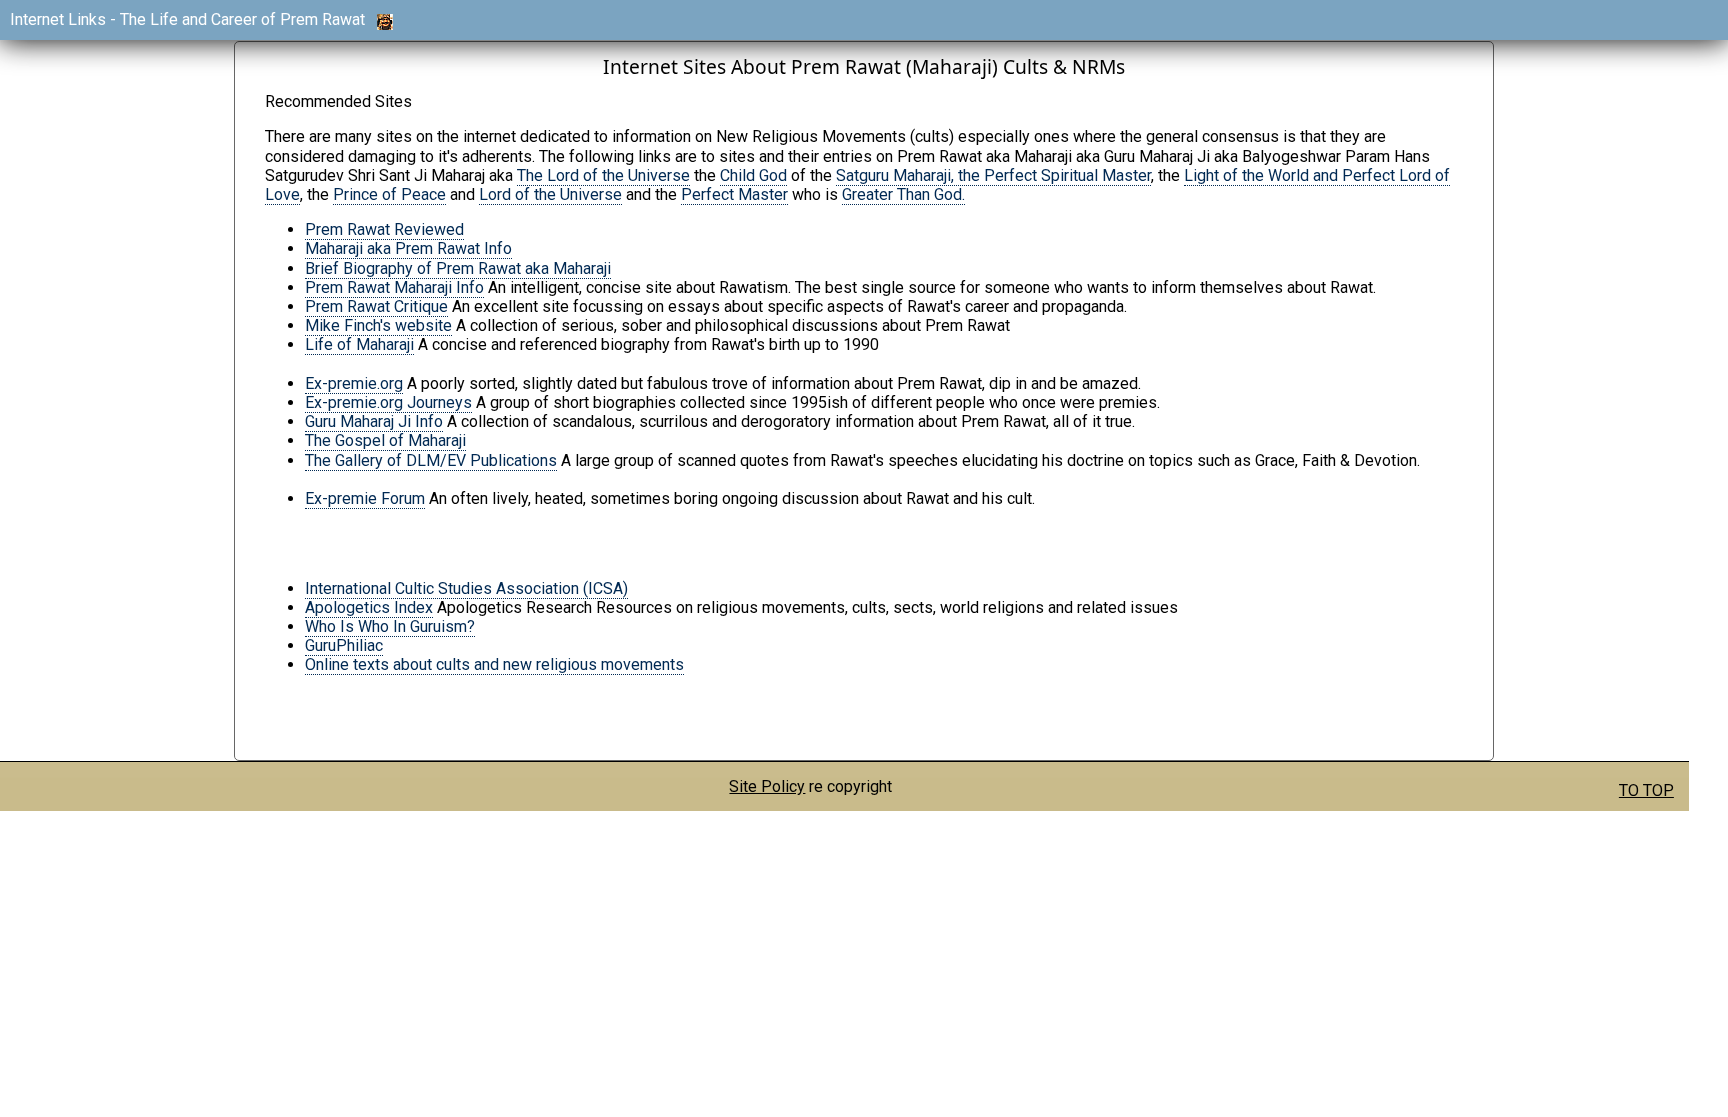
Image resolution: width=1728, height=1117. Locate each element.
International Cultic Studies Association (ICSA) (466, 588)
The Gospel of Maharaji (385, 440)
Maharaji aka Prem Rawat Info (408, 248)
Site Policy (767, 786)
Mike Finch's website (378, 325)
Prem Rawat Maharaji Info (394, 287)
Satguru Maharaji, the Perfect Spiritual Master (993, 175)
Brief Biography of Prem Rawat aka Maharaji (458, 268)
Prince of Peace (389, 194)
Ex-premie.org (354, 383)
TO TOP (1646, 790)
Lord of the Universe (550, 194)
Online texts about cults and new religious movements (494, 664)
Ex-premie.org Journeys (388, 402)
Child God (753, 175)
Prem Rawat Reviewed (384, 229)
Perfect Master (734, 194)
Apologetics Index (369, 607)
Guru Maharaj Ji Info (374, 421)
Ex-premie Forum (365, 498)
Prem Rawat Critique (376, 306)
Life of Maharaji (359, 344)
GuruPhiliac (344, 645)
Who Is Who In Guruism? (390, 626)
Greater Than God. (903, 194)
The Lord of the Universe (603, 175)
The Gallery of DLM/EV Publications (431, 460)
